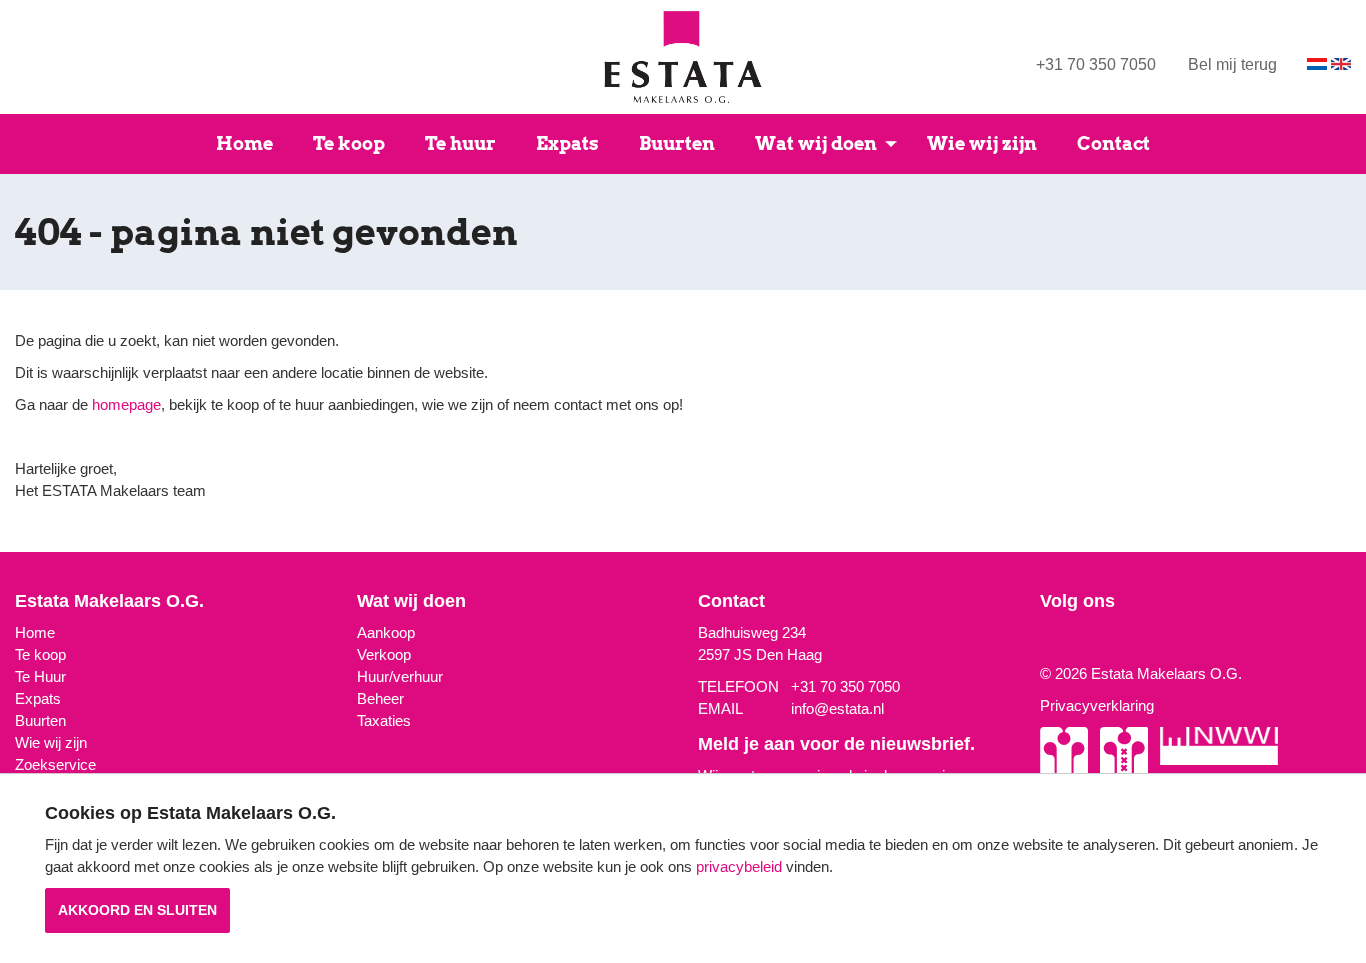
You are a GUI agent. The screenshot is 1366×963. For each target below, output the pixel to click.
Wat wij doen (816, 143)
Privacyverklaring (1097, 705)
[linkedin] (1073, 641)
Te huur (460, 143)
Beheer (380, 698)
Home (244, 143)
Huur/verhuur (400, 676)
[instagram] (1045, 641)
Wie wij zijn (982, 143)
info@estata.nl (837, 708)
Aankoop (386, 632)
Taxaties (384, 720)
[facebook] (1059, 641)
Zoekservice (55, 764)
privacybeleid (739, 866)
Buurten (677, 143)
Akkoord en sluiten (137, 910)
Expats (567, 143)
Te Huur (40, 676)
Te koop (349, 143)
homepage (126, 404)
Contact (1113, 143)
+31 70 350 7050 (1096, 64)
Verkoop (384, 654)
